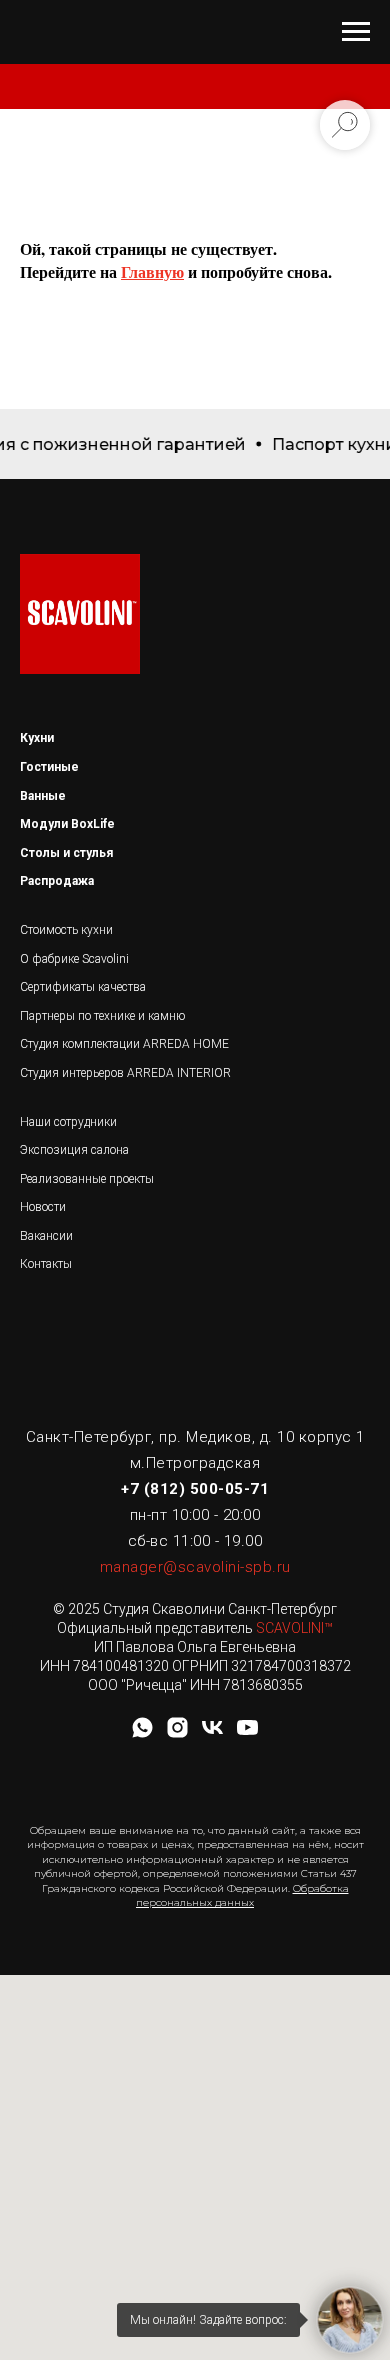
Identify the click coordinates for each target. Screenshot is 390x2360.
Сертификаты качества (83, 987)
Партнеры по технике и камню (102, 1016)
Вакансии (46, 1236)
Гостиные (49, 767)
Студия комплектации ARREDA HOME (124, 1044)
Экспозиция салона (74, 1150)
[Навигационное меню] (356, 32)
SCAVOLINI (290, 1628)
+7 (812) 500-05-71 (195, 1489)
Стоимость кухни (66, 930)
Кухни (37, 738)
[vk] (212, 1734)
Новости (43, 1207)
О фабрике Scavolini (74, 959)
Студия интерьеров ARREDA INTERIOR (125, 1073)
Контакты (46, 1264)
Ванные (43, 796)
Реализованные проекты (87, 1179)
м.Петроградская (195, 1463)
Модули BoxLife (67, 824)
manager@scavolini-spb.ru (195, 1567)
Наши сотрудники (68, 1122)
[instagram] (177, 1734)
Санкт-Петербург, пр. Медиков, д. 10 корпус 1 (195, 1437)
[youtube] (247, 1734)
